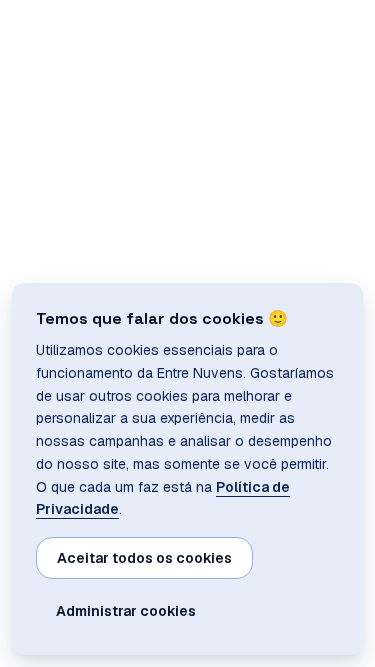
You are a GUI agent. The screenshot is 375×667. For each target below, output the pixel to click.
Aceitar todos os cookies (144, 558)
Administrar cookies (126, 611)
